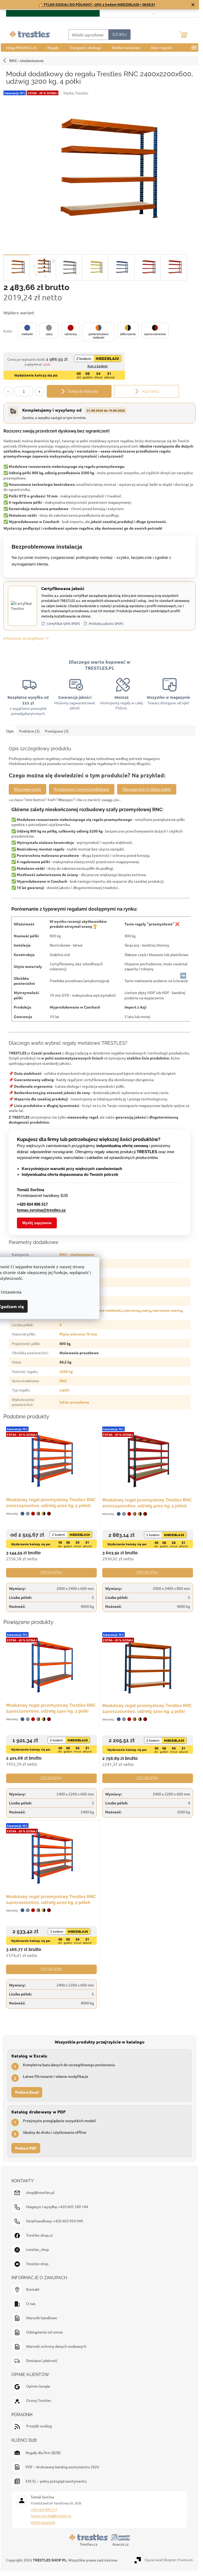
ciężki (64, 1390)
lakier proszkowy (74, 1402)
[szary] (28, 1514)
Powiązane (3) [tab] (57, 731)
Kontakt (187, 13)
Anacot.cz (121, 2544)
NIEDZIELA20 (107, 358)
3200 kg (66, 1371)
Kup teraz (150, 391)
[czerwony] (33, 1514)
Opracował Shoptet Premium (169, 2560)
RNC (63, 1381)
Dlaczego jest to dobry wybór (147, 789)
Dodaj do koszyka (83, 391)
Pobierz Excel (27, 2092)
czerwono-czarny (167, 1310)
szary (146, 1310)
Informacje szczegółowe (24, 638)
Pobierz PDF (26, 2148)
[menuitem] (21, 47)
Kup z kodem (98, 366)
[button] (27, 330)
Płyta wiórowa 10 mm (78, 1334)
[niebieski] (22, 1514)
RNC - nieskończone (26, 60)
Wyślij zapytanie (37, 1223)
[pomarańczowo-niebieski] (38, 1514)
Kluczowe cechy (27, 789)
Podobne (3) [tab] (29, 731)
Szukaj (119, 35)
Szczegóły (51, 1573)
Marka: (76, 93)
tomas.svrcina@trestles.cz (51, 2516)
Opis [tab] (10, 731)
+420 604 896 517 (44, 2509)
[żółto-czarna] (44, 1514)
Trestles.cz (89, 2544)
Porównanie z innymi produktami (82, 789)
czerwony (132, 1310)
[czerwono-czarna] (49, 1514)
